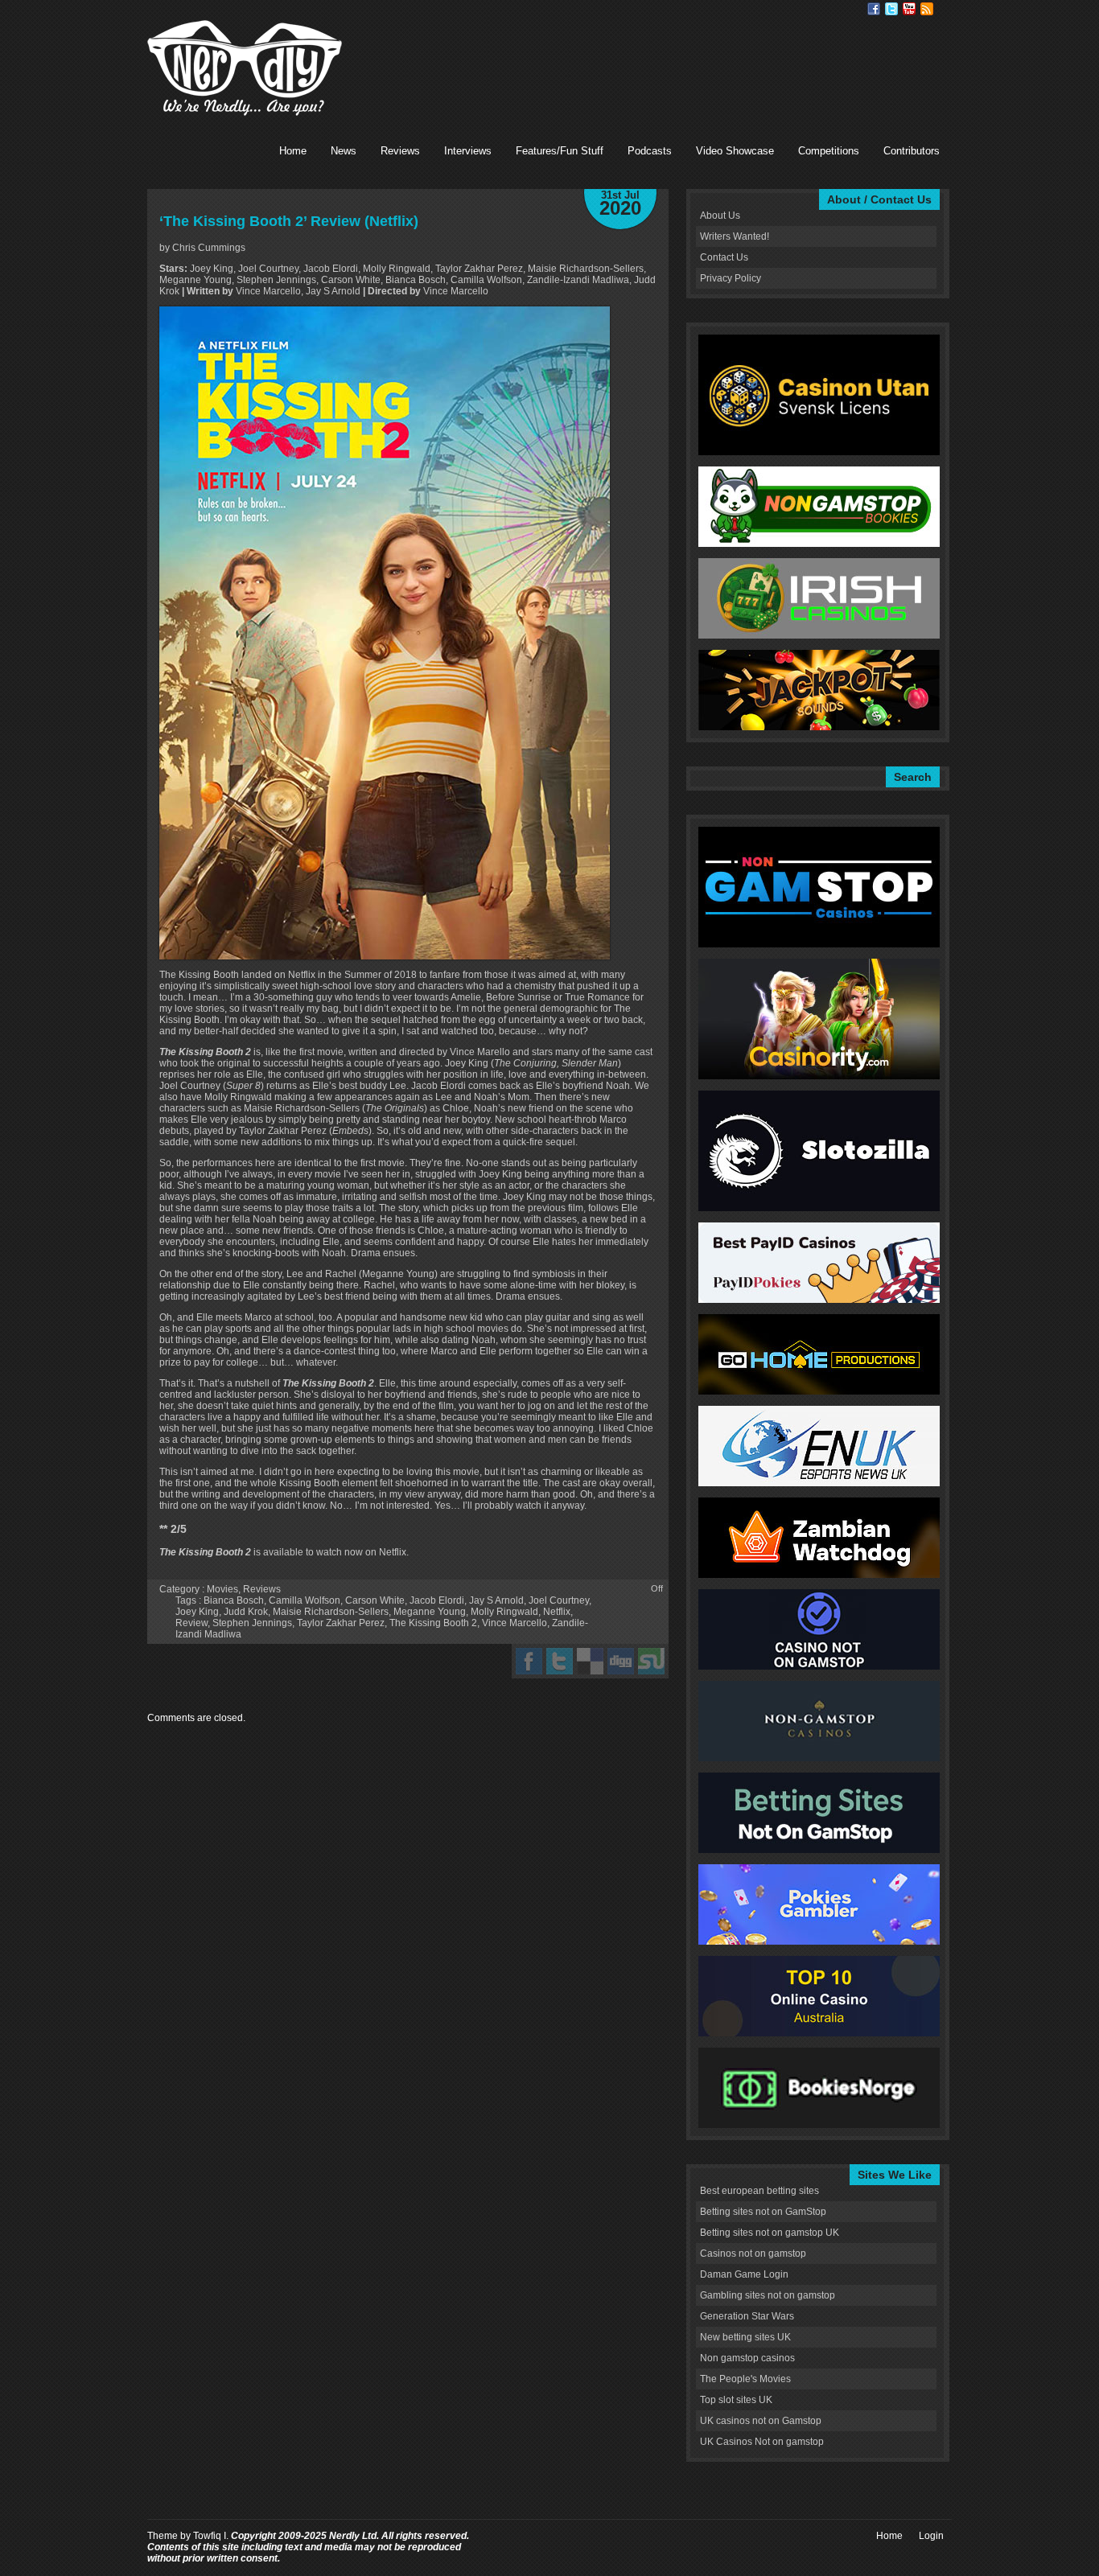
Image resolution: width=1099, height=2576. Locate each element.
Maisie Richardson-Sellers (331, 1612)
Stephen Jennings (252, 1623)
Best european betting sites (759, 2191)
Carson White (375, 1600)
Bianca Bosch (234, 1600)
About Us (720, 216)
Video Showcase (735, 151)
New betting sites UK (745, 2337)
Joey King (197, 1612)
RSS (927, 9)
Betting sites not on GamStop (763, 2212)
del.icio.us (590, 1661)
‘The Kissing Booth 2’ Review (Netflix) (289, 221)
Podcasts (650, 151)
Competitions (829, 151)
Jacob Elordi (437, 1600)
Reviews (400, 151)
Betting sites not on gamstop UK (770, 2233)
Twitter (891, 9)
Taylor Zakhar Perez (341, 1623)
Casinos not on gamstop (753, 2253)
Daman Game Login (744, 2274)
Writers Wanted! (735, 236)
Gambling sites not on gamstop (768, 2295)
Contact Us (724, 257)
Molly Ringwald (504, 1612)
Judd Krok (246, 1612)
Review (191, 1623)
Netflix (557, 1612)
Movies (222, 1589)
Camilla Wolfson (305, 1600)
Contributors (912, 151)
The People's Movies (745, 2379)
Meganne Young (430, 1612)
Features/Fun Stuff (560, 151)
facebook (529, 1661)
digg (621, 1661)
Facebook (874, 9)
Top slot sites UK (736, 2400)
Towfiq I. (211, 2536)
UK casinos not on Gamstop (761, 2421)
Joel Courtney (559, 1600)
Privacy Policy (731, 278)
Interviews (468, 151)
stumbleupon (651, 1661)
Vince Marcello (515, 1623)
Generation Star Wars (747, 2316)
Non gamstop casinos (747, 2358)
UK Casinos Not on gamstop (762, 2442)
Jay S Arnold (496, 1600)
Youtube (909, 9)
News (344, 151)
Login (931, 2536)
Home (293, 151)
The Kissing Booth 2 (433, 1623)
